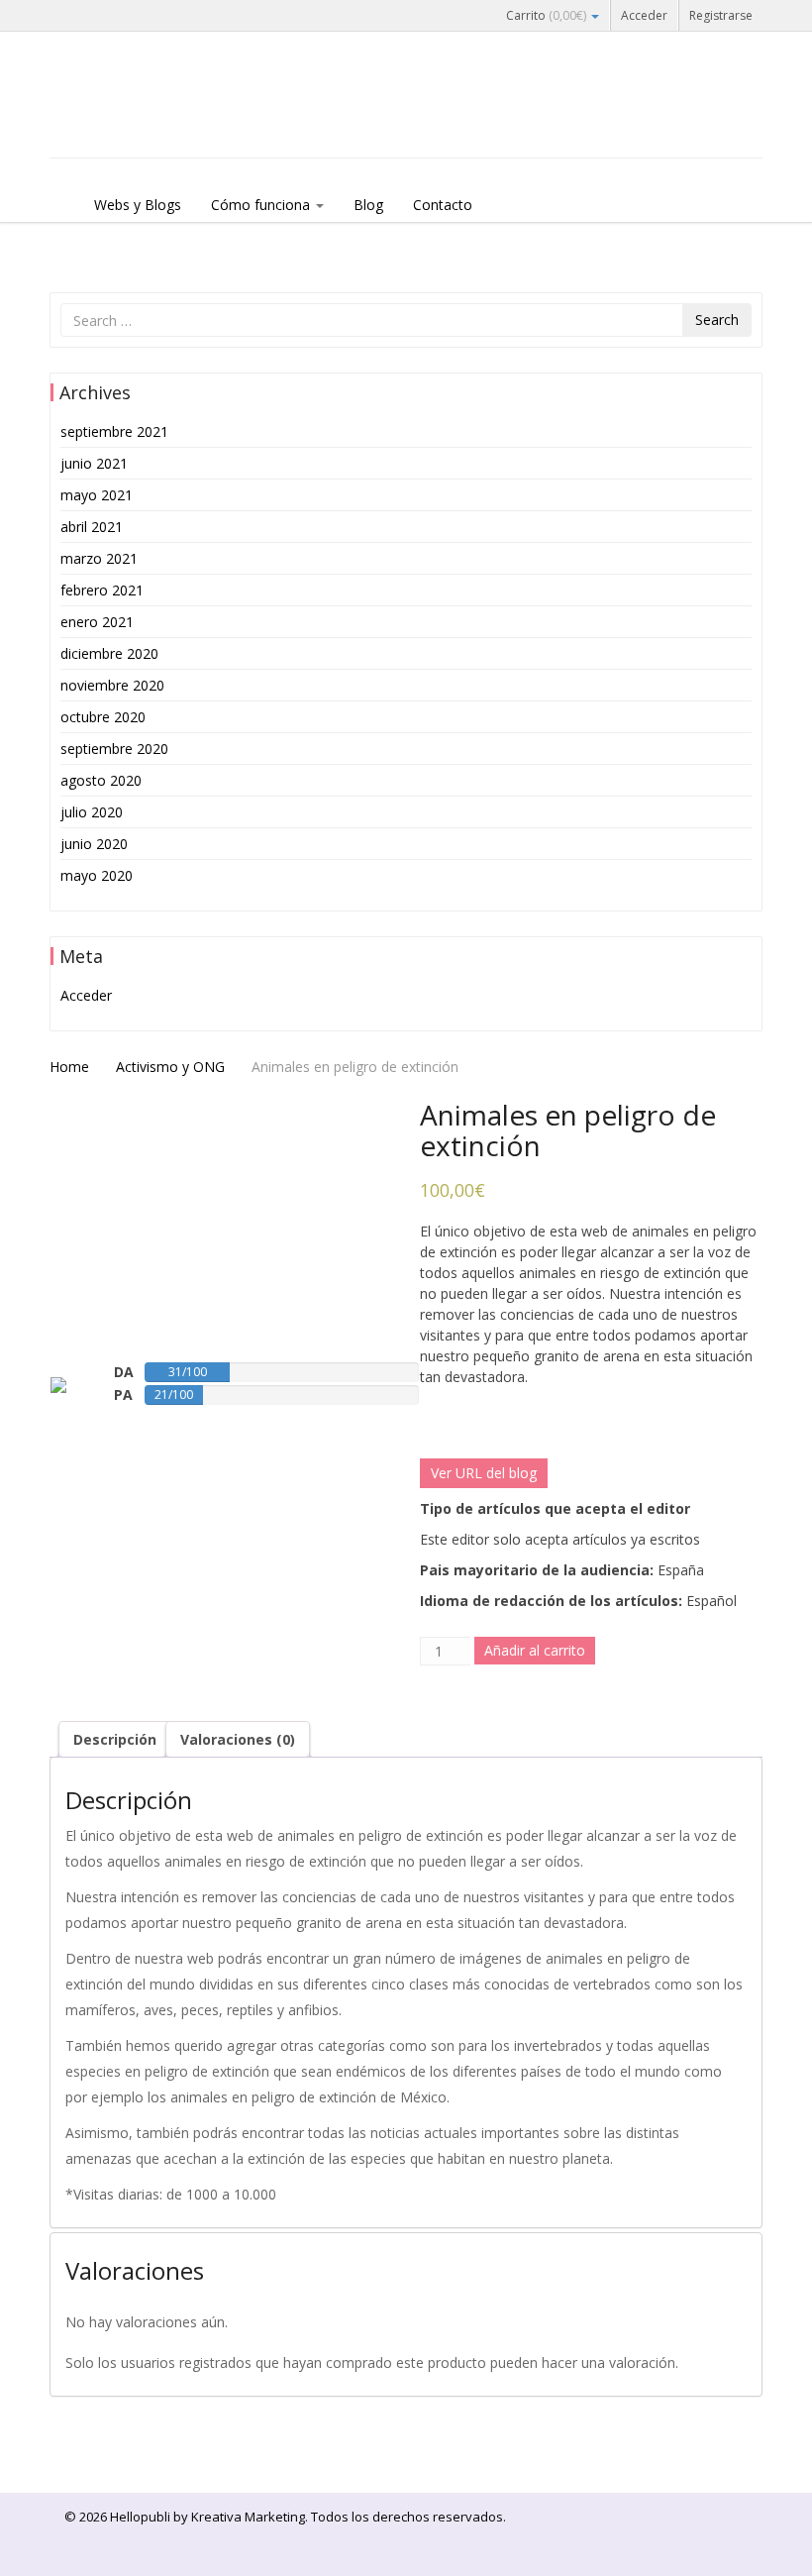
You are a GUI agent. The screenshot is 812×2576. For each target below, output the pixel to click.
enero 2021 (97, 622)
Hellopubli (198, 121)
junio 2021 (94, 463)
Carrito (546, 15)
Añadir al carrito (535, 1650)
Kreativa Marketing (248, 2517)
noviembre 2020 (112, 685)
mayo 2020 (97, 875)
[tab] (115, 1739)
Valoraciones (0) (238, 1739)
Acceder (644, 15)
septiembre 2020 (114, 749)
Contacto (443, 205)
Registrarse (721, 15)
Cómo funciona (262, 205)
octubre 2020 (103, 717)
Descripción (115, 1739)
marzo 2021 (99, 558)
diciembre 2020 (109, 653)
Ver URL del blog (484, 1473)
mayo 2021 (97, 495)
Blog (368, 205)
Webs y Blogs (138, 205)
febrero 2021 (102, 590)
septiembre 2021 (114, 431)
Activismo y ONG (170, 1067)
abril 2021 (92, 527)
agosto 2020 (101, 780)
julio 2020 (92, 812)
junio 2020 (94, 844)
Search (717, 320)
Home (69, 1067)
